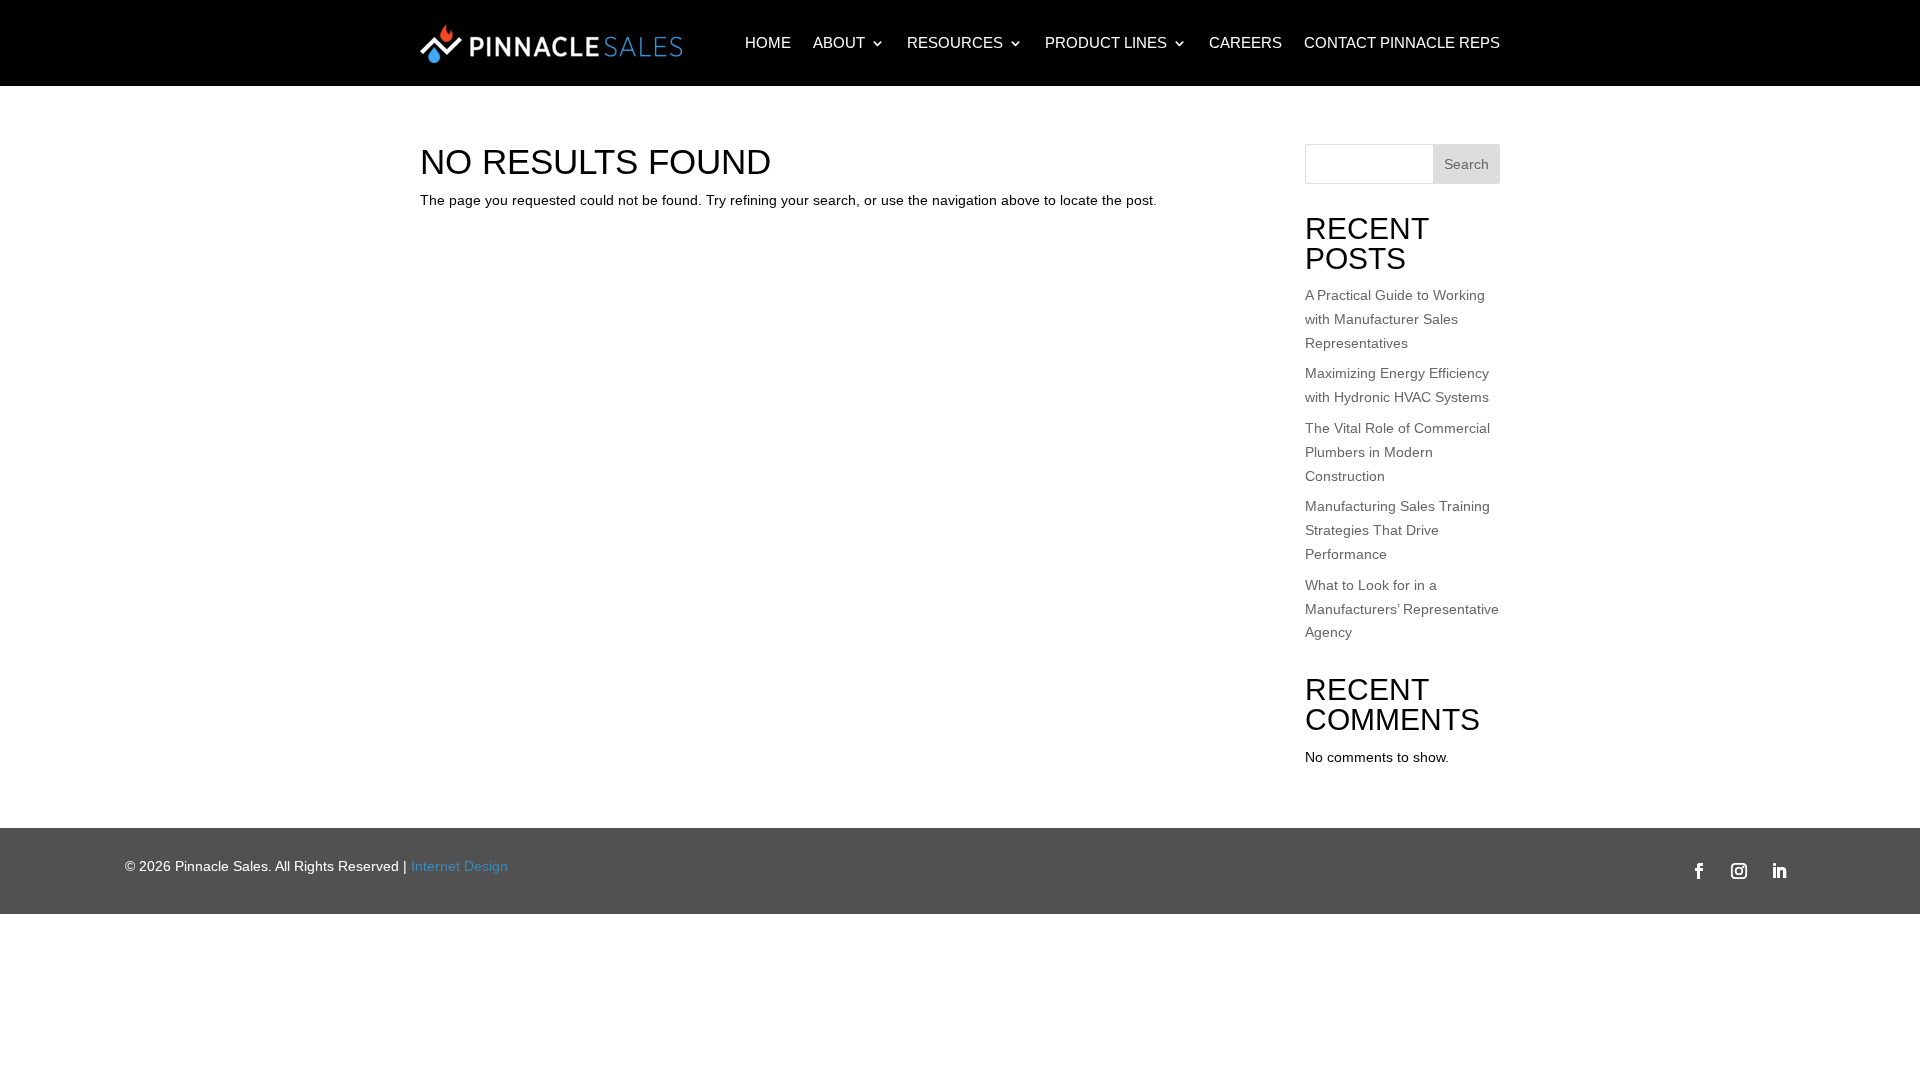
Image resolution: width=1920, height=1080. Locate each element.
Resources (955, 42)
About (839, 42)
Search (1466, 164)
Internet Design (459, 866)
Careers (1245, 42)
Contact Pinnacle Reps (1402, 42)
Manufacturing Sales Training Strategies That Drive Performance (1397, 530)
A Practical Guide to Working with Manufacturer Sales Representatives (1395, 319)
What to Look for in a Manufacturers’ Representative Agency (1402, 609)
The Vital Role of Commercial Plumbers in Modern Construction (1397, 452)
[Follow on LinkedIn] (1779, 871)
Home (768, 42)
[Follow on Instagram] (1739, 871)
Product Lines (1106, 42)
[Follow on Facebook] (1699, 871)
